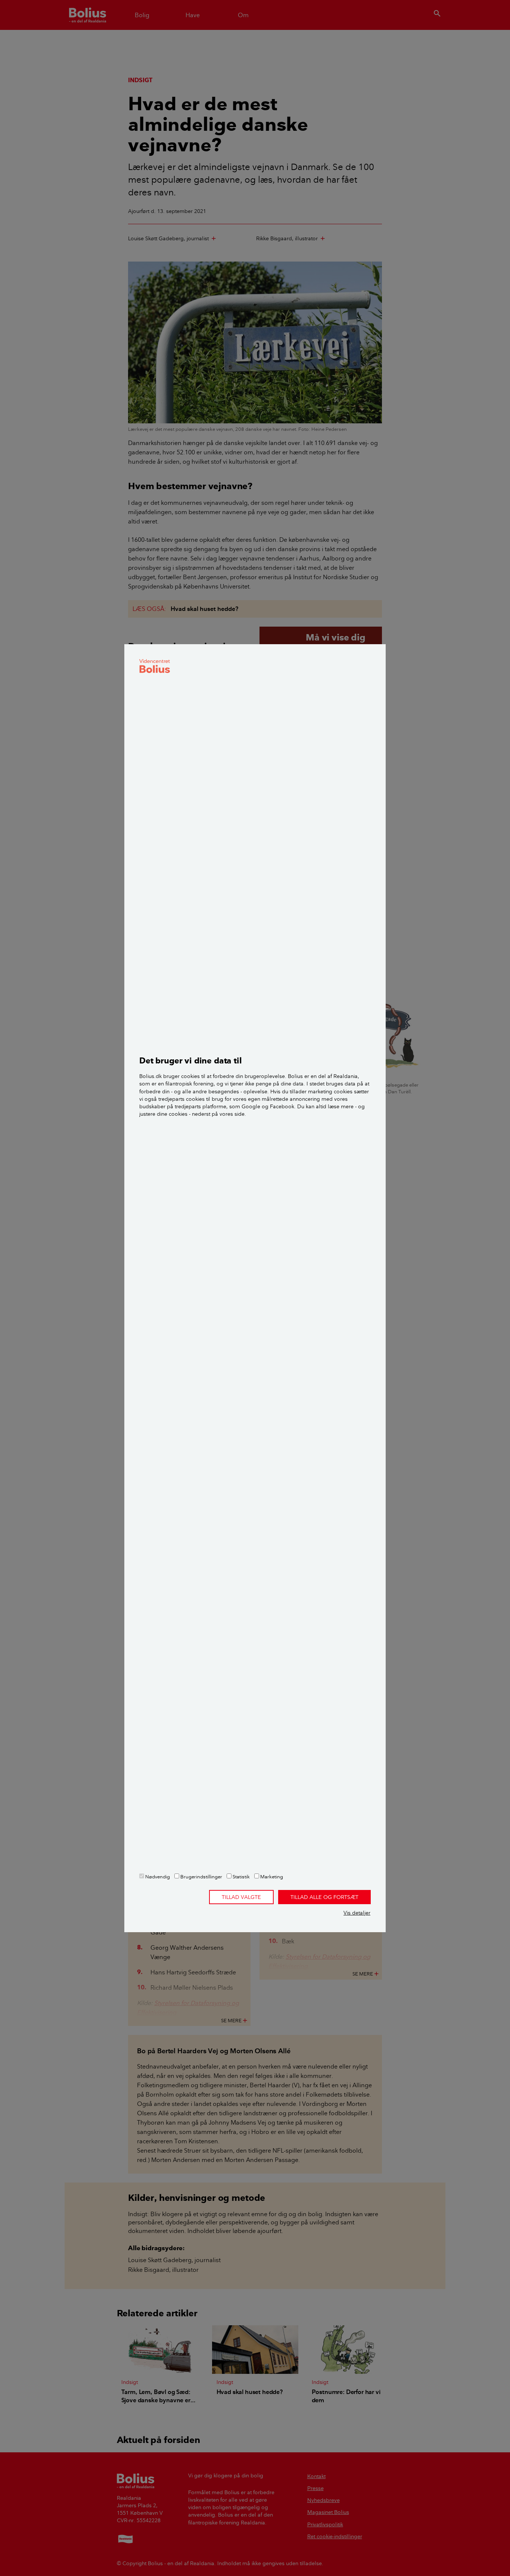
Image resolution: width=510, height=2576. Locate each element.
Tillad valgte (241, 1897)
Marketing (271, 1877)
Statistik (241, 1877)
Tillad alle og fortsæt (324, 1897)
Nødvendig (157, 1877)
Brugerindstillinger (201, 1877)
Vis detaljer (357, 1913)
